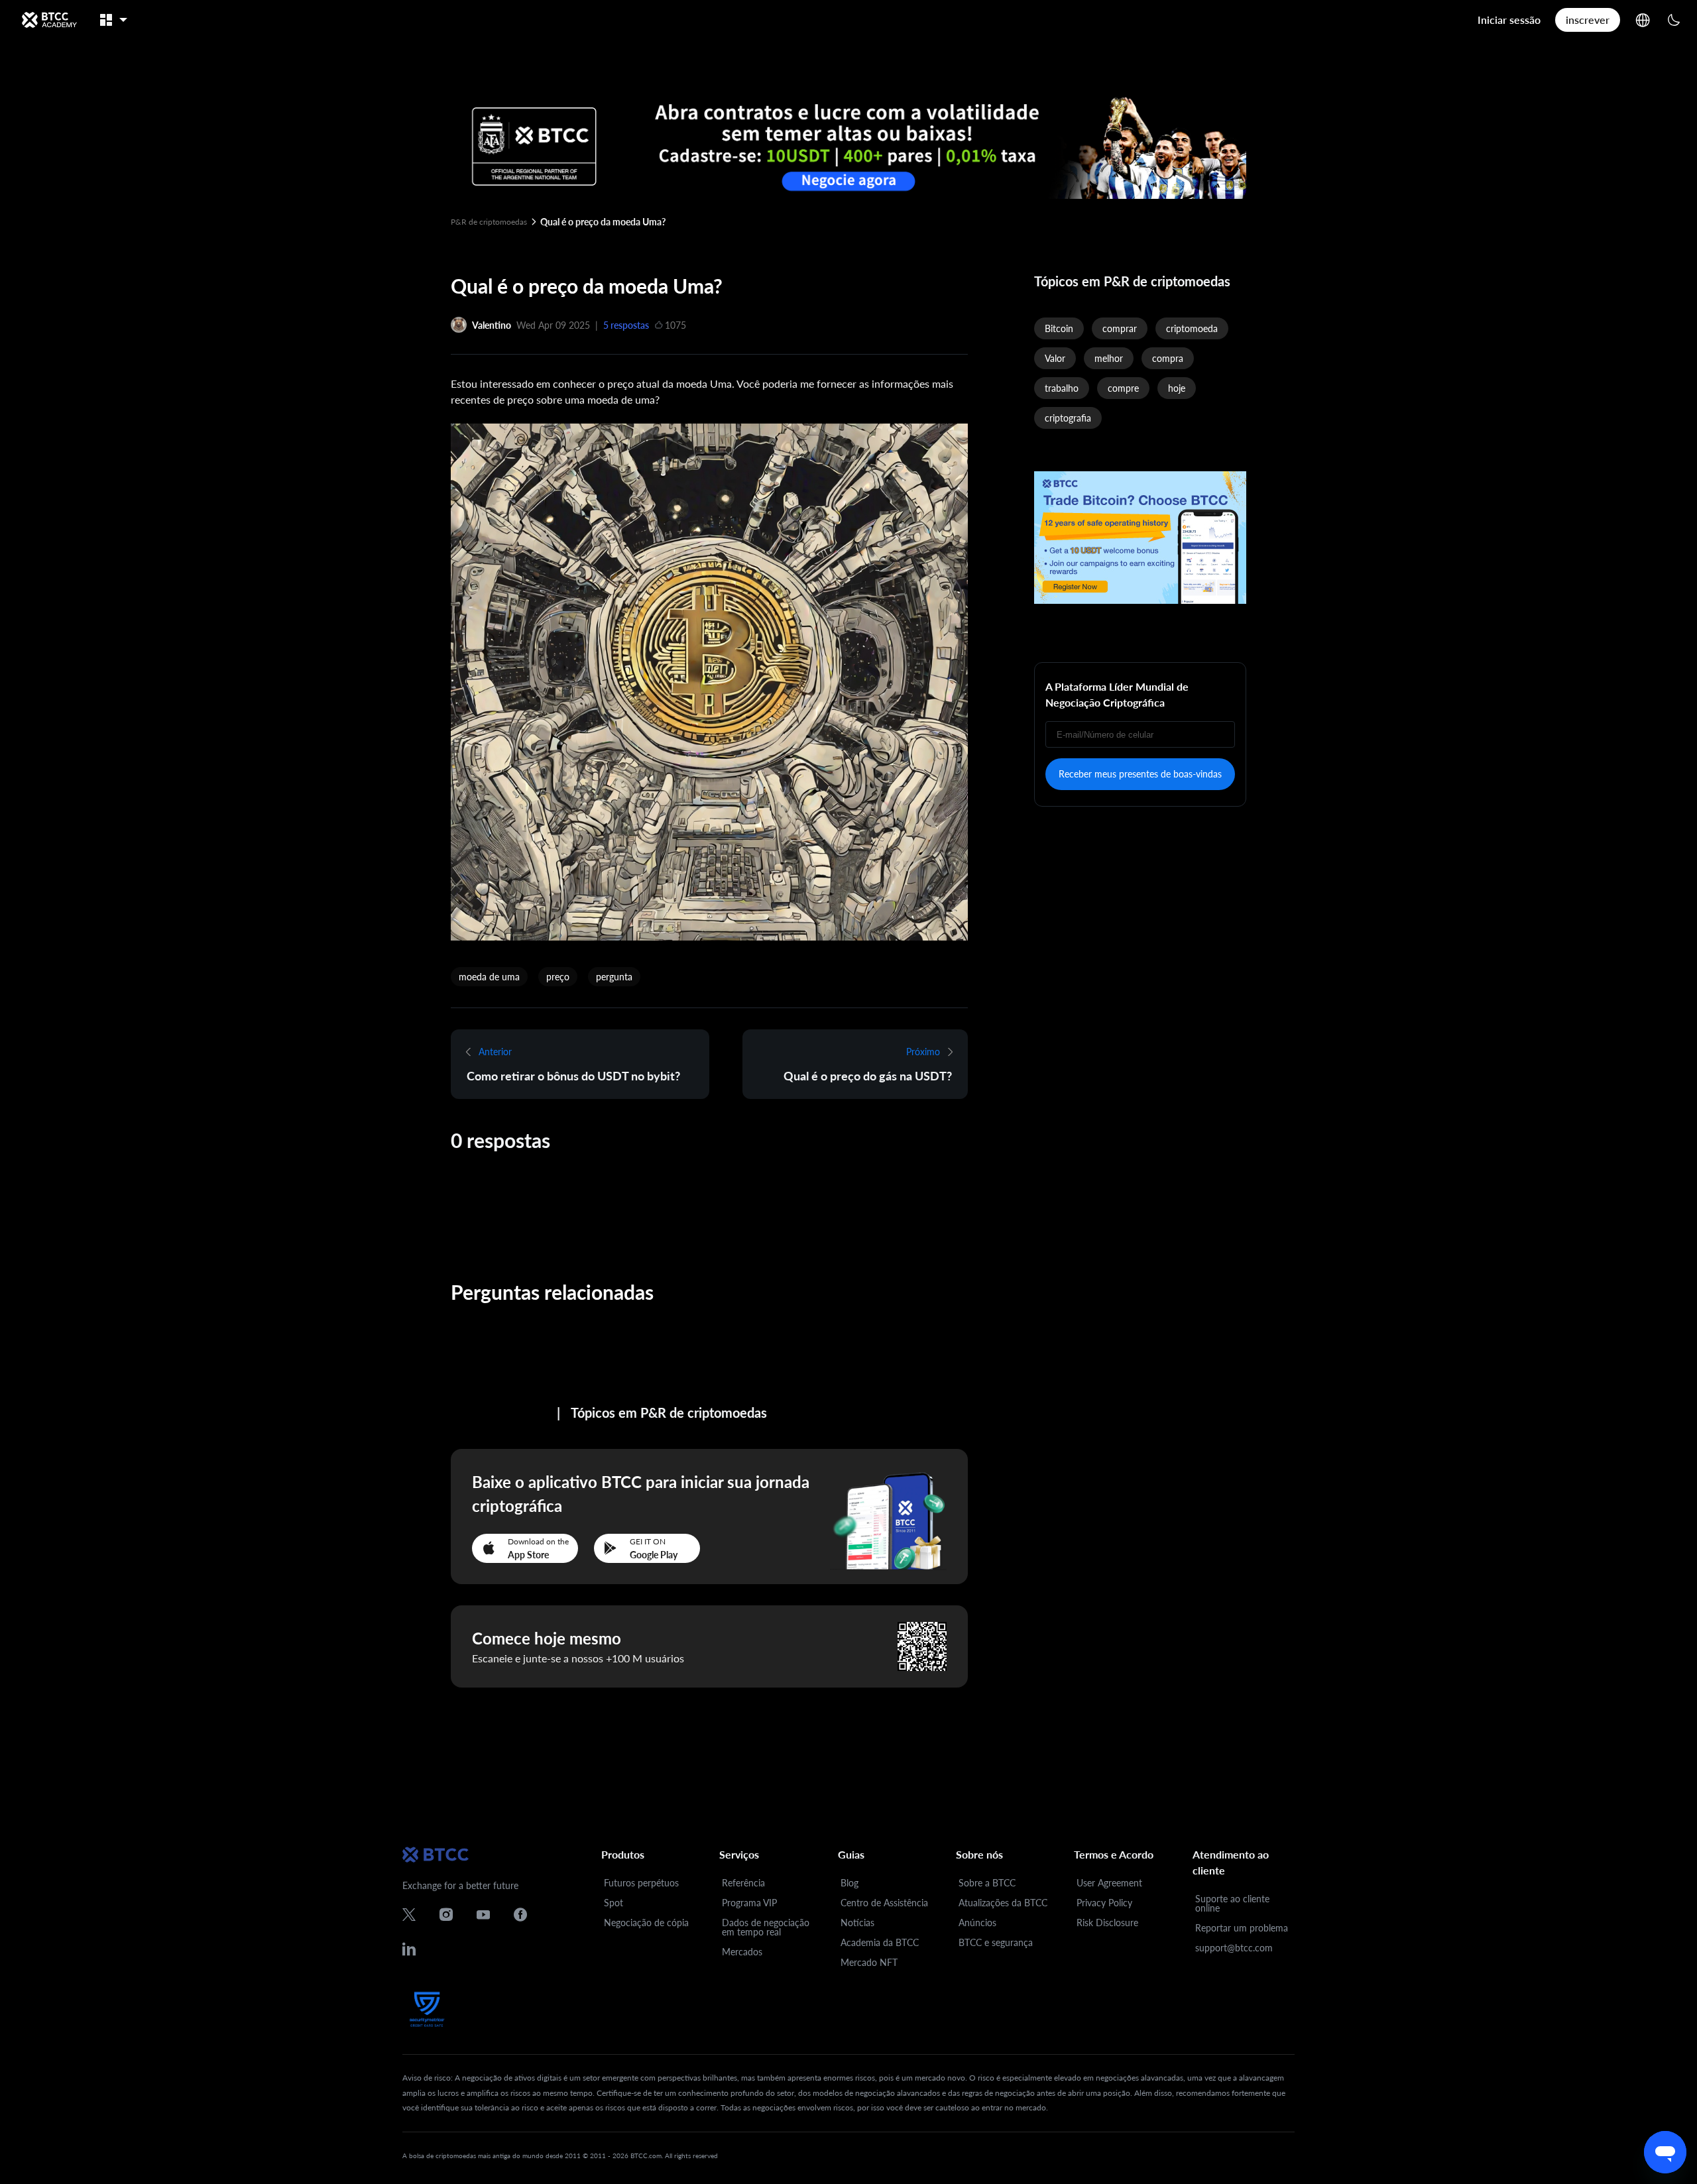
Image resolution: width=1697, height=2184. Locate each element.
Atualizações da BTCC (1003, 1903)
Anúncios (977, 1923)
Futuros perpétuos (641, 1883)
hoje (1177, 388)
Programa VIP (749, 1903)
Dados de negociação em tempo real (766, 1927)
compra (1168, 358)
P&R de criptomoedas (489, 222)
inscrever (1588, 20)
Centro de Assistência (884, 1903)
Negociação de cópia (646, 1923)
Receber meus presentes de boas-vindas (1140, 774)
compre (1123, 388)
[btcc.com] (49, 20)
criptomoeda (1192, 328)
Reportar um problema (1242, 1928)
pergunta (614, 977)
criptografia (1068, 418)
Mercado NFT (869, 1962)
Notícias (857, 1923)
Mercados (742, 1952)
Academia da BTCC (880, 1942)
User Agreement (1109, 1883)
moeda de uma (489, 977)
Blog (849, 1883)
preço (558, 977)
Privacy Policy (1104, 1903)
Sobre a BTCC (987, 1883)
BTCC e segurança (996, 1942)
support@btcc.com (1234, 1948)
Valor (1055, 358)
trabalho (1062, 388)
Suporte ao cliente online (1232, 1903)
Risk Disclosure (1107, 1923)
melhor (1109, 358)
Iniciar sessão (1509, 20)
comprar (1120, 328)
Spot (614, 1903)
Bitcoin (1059, 328)
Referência (743, 1883)
